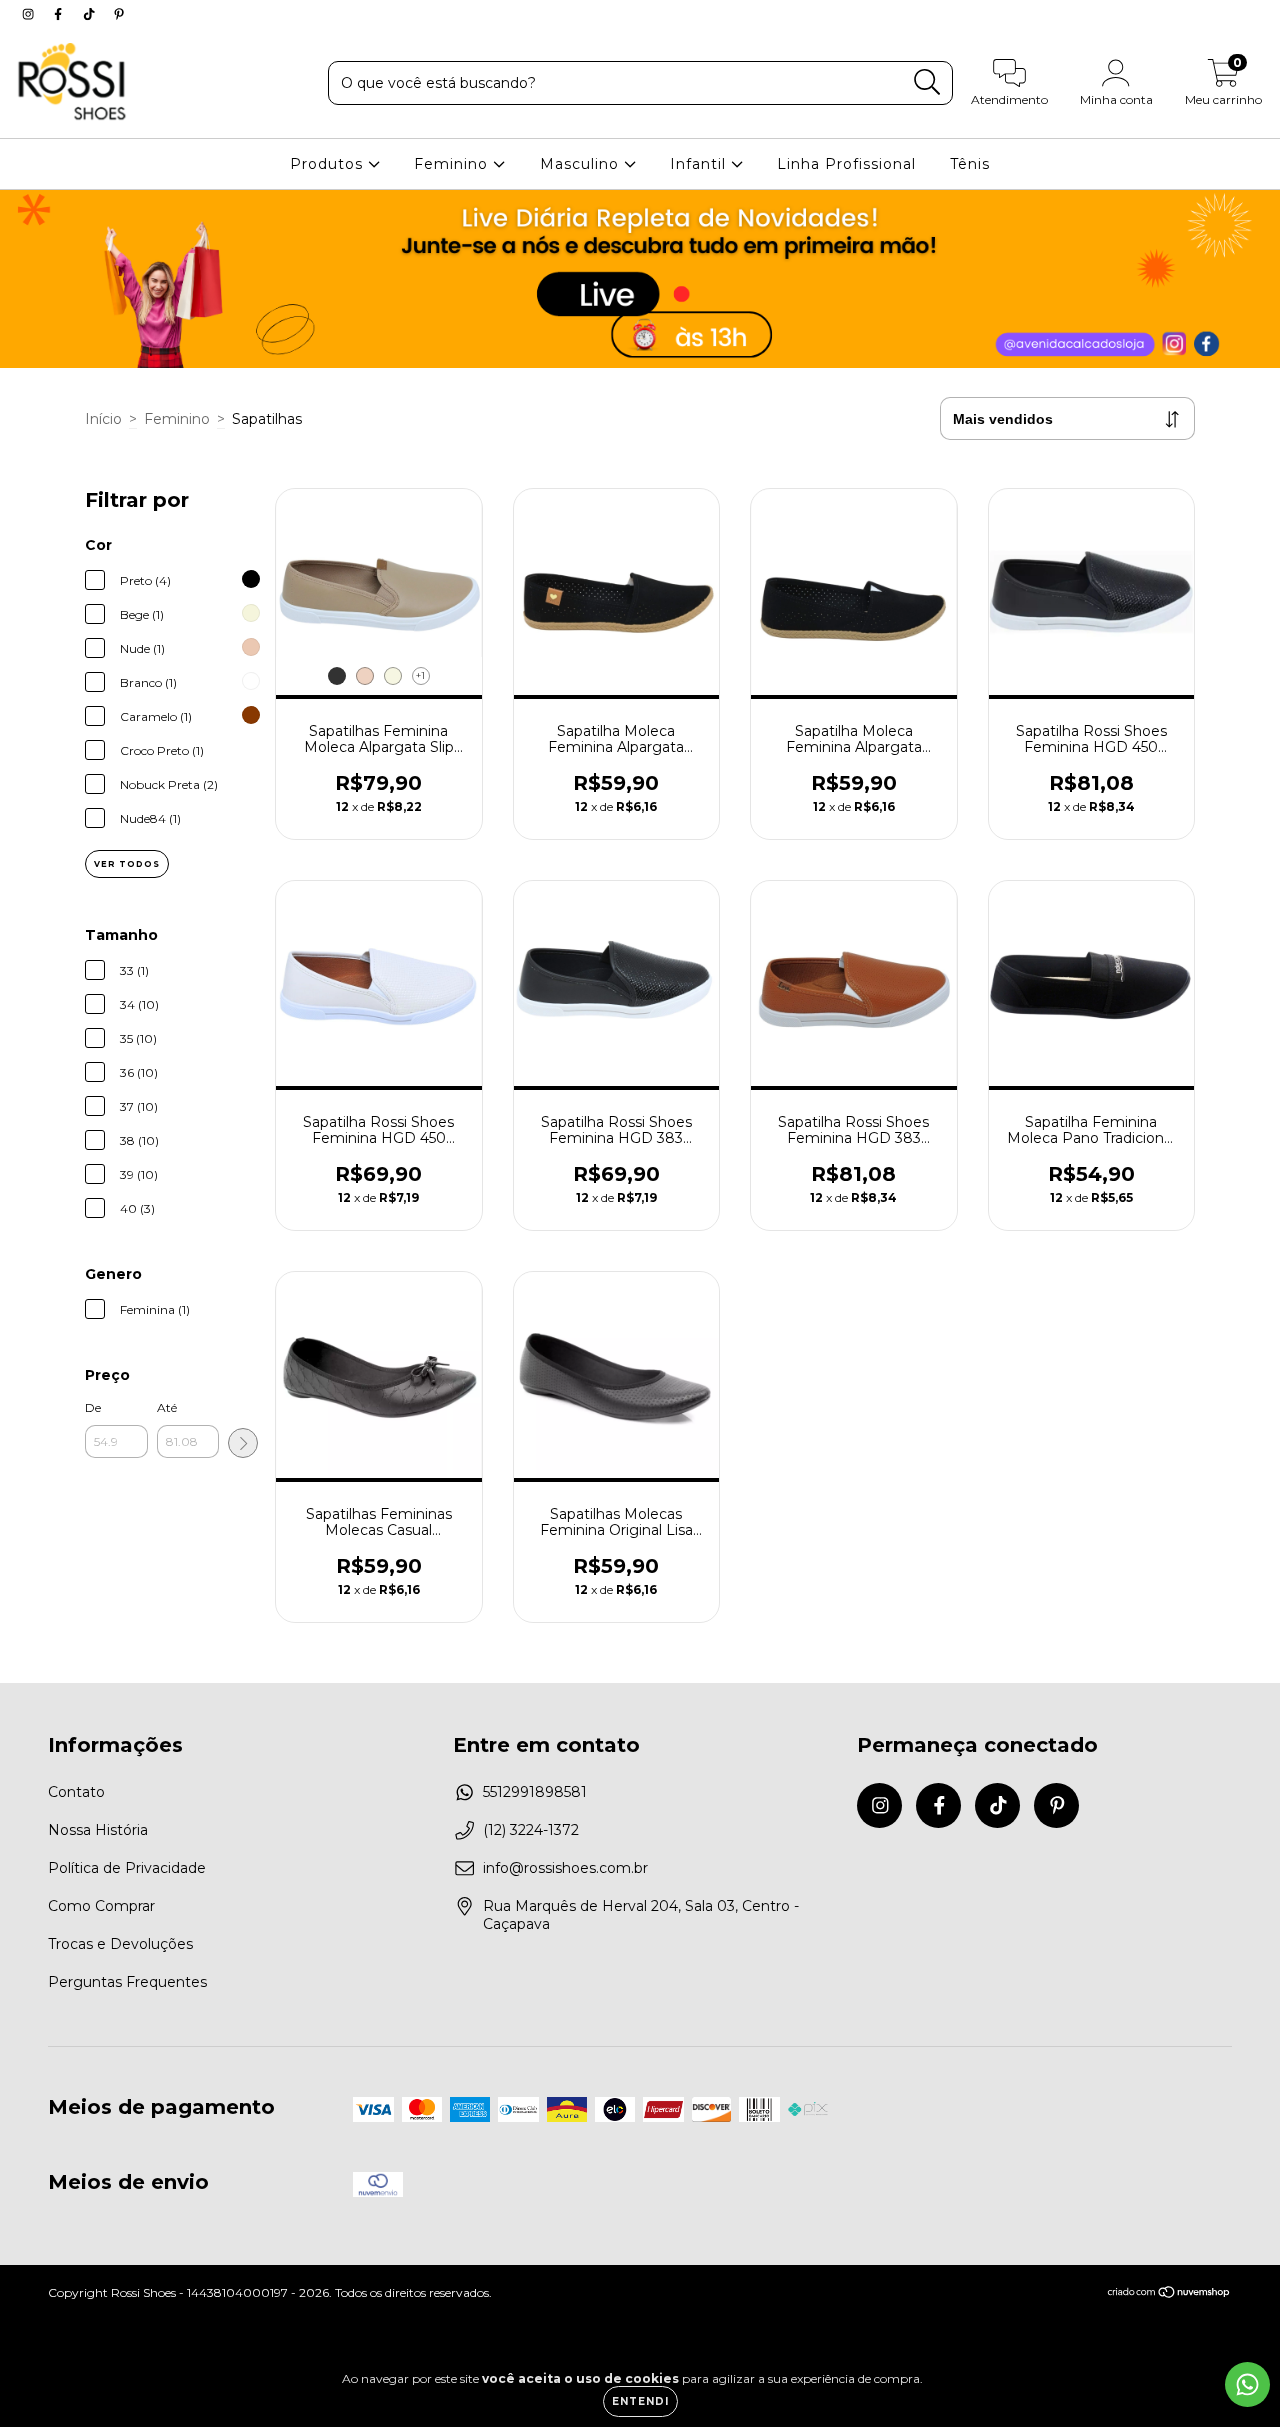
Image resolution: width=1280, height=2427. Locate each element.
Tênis (970, 164)
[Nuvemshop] (1169, 2293)
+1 (420, 675)
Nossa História (98, 1830)
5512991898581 (535, 1792)
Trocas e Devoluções (120, 1944)
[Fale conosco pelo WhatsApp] (1247, 2384)
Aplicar (243, 1443)
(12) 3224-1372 (531, 1830)
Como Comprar (101, 1906)
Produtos (329, 164)
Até (167, 1407)
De (93, 1407)
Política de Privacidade (127, 1868)
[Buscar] (927, 82)
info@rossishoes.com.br (565, 1868)
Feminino (453, 164)
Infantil (700, 164)
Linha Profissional (846, 164)
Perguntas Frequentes (127, 1982)
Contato (76, 1792)
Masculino (582, 164)
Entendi (640, 2401)
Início (103, 419)
